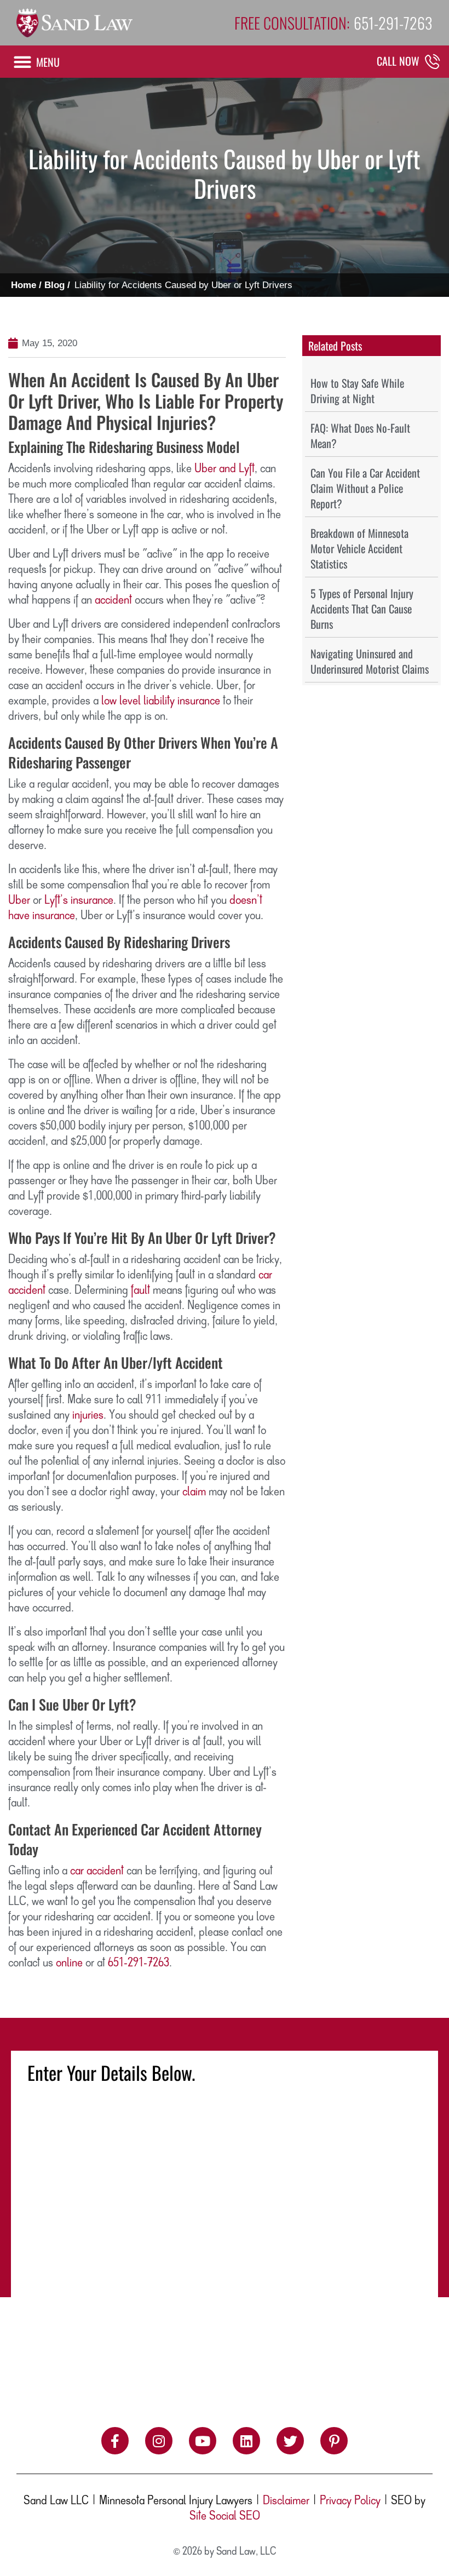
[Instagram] (159, 2441)
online (69, 1963)
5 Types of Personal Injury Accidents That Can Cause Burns (362, 609)
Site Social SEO (225, 2516)
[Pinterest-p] (334, 2441)
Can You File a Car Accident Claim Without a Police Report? (365, 488)
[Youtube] (203, 2441)
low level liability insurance (161, 701)
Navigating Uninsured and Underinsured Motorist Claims (370, 661)
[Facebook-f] (115, 2441)
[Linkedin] (246, 2441)
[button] (36, 62)
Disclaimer (286, 2501)
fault (140, 1290)
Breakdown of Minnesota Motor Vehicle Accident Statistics (359, 548)
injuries (88, 1415)
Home (24, 285)
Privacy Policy (350, 2501)
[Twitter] (290, 2441)
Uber (19, 900)
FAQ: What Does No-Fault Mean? (360, 435)
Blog (54, 285)
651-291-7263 (139, 1963)
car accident (97, 1871)
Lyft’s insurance (79, 900)
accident (113, 600)
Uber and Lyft (225, 469)
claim (194, 1492)
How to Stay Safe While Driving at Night (357, 391)
